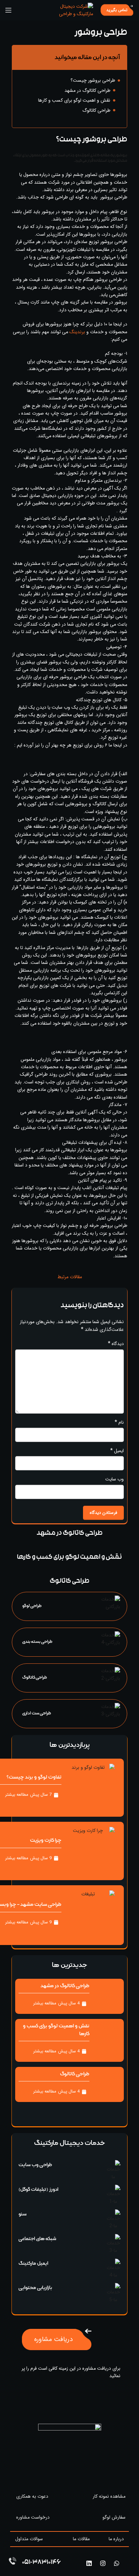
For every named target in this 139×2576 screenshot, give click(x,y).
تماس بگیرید (117, 10)
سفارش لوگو (114, 2517)
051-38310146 (41, 2563)
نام (119, 1422)
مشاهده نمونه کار (109, 2496)
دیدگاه (116, 1344)
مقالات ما (81, 2539)
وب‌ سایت (115, 1479)
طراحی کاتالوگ (96, 110)
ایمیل (117, 1451)
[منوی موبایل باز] (8, 10)
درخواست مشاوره (33, 2517)
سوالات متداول (29, 2539)
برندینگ (77, 332)
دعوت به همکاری (32, 2496)
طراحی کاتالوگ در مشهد (87, 90)
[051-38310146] (12, 2561)
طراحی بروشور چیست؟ (93, 80)
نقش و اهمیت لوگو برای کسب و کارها (74, 100)
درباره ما (116, 2539)
